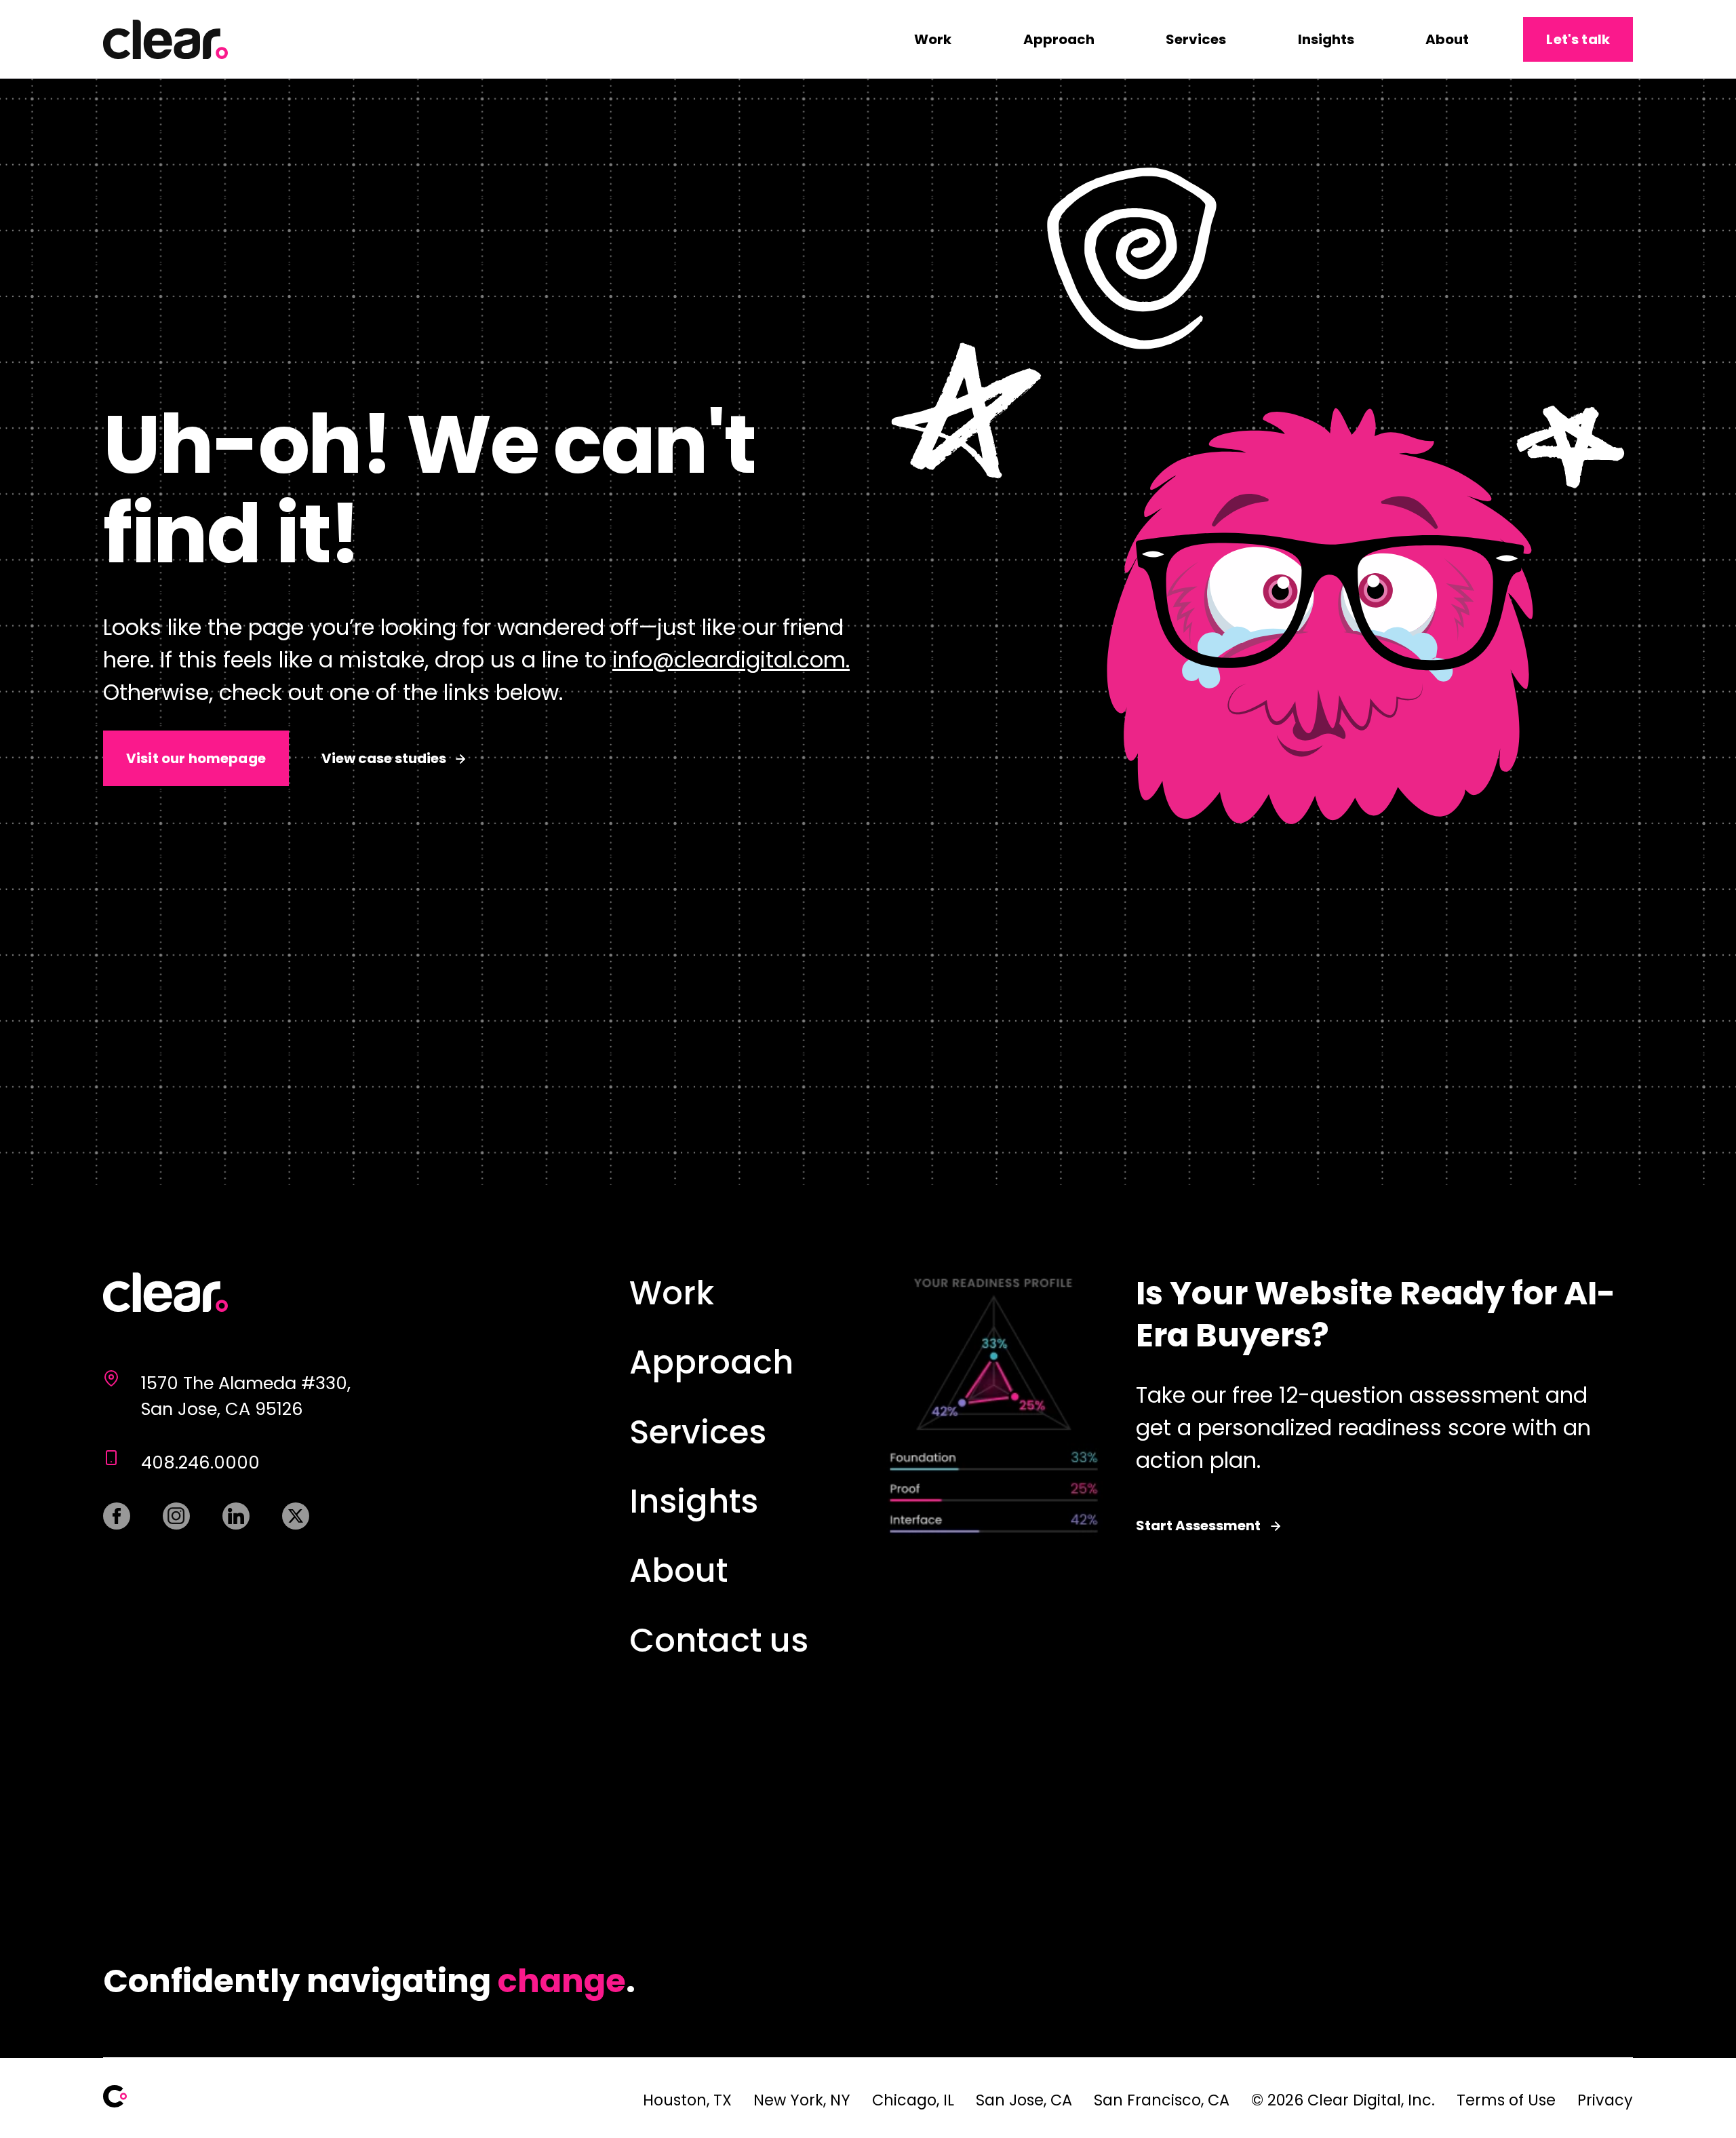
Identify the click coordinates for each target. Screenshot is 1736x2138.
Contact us (719, 1640)
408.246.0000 (200, 1462)
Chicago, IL (913, 2100)
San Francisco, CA (1162, 2100)
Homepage (165, 1294)
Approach (1059, 39)
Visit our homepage (196, 758)
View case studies (384, 758)
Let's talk (1578, 39)
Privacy (1605, 2100)
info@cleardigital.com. (731, 660)
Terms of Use (1506, 2100)
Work (933, 39)
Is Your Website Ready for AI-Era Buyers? (1251, 1405)
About (1447, 39)
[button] (1256, 495)
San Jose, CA (1024, 2100)
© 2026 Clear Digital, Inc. (1343, 2100)
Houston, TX (687, 2100)
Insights (1326, 39)
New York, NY (802, 2100)
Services (1196, 39)
